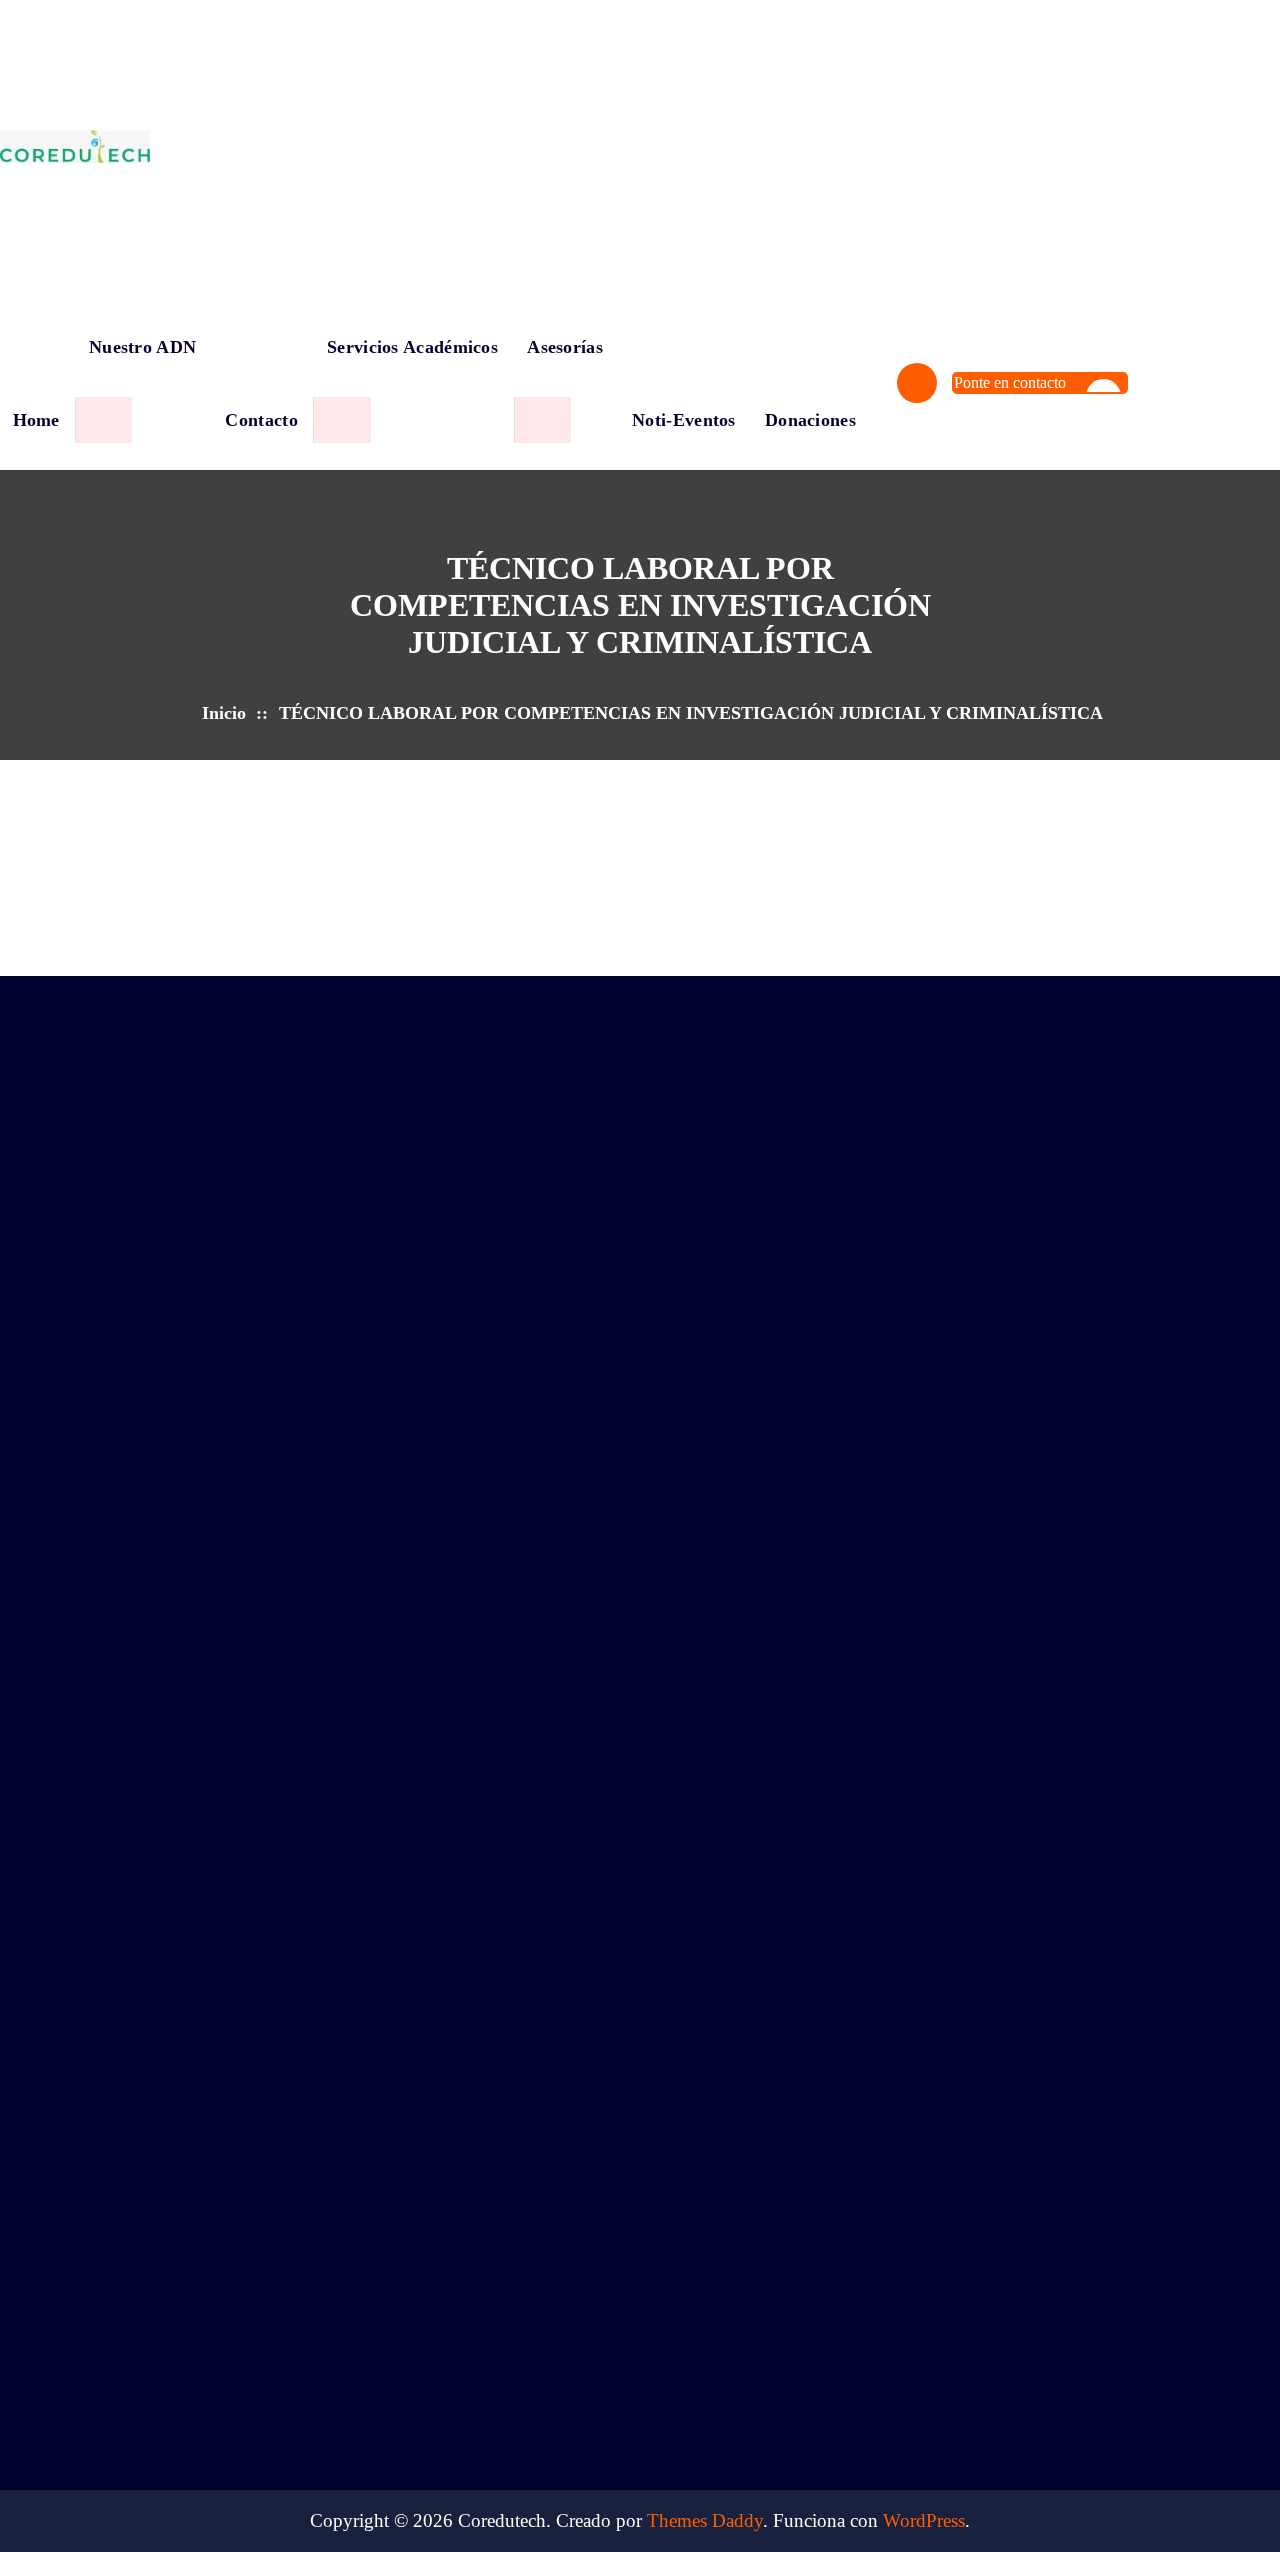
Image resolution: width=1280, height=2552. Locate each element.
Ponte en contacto (1010, 382)
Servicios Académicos (412, 347)
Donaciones (810, 420)
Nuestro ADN (142, 347)
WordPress (924, 2520)
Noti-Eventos (684, 420)
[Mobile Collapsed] (103, 420)
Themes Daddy (705, 2520)
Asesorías (565, 347)
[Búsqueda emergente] (917, 383)
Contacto (261, 420)
